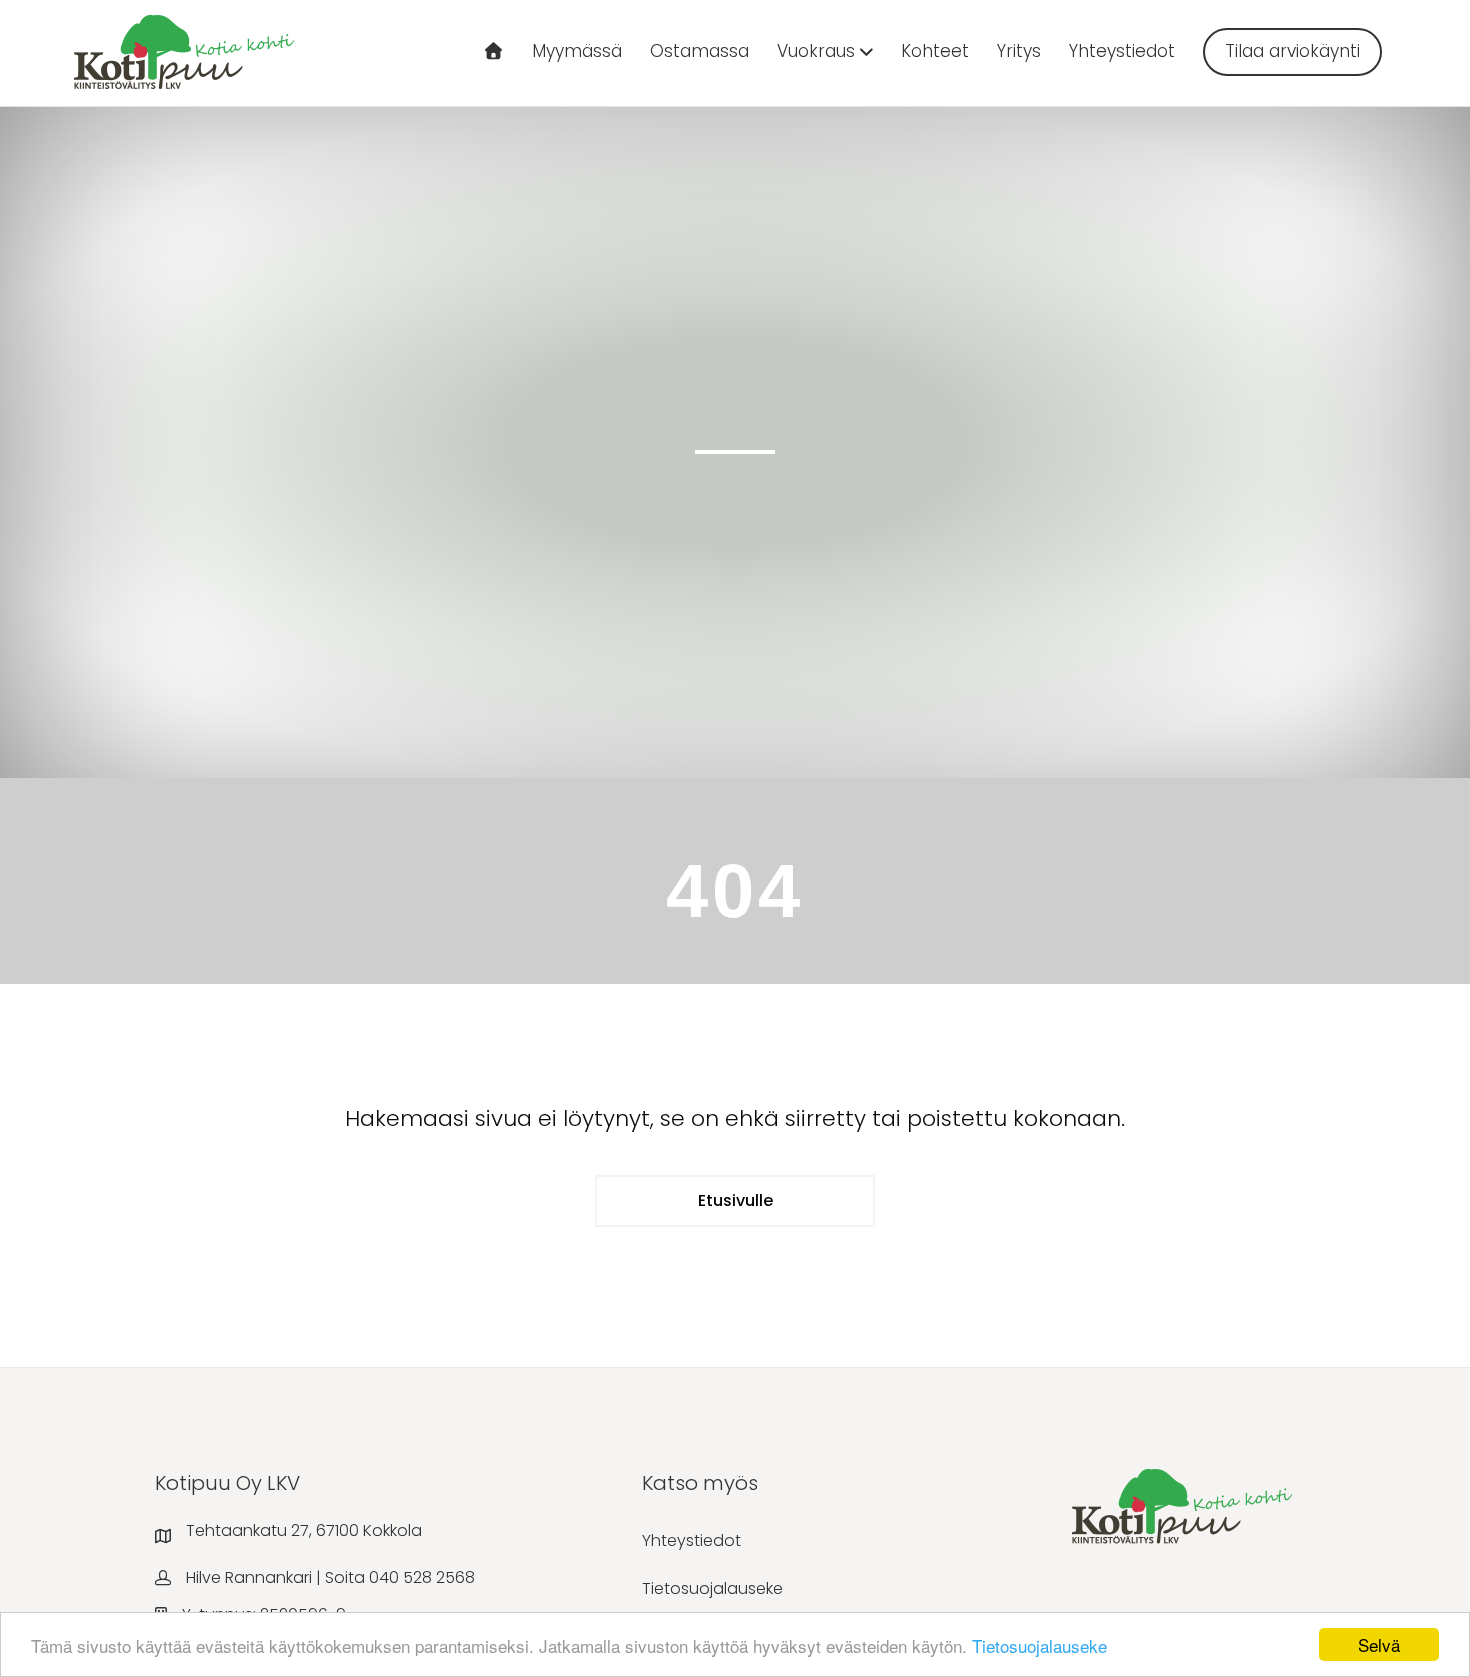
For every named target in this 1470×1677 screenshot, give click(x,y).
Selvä (1379, 1644)
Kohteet (935, 51)
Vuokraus (816, 51)
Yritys (1019, 51)
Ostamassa (699, 51)
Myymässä (577, 51)
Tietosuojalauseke (1039, 1645)
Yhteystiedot (1122, 51)
